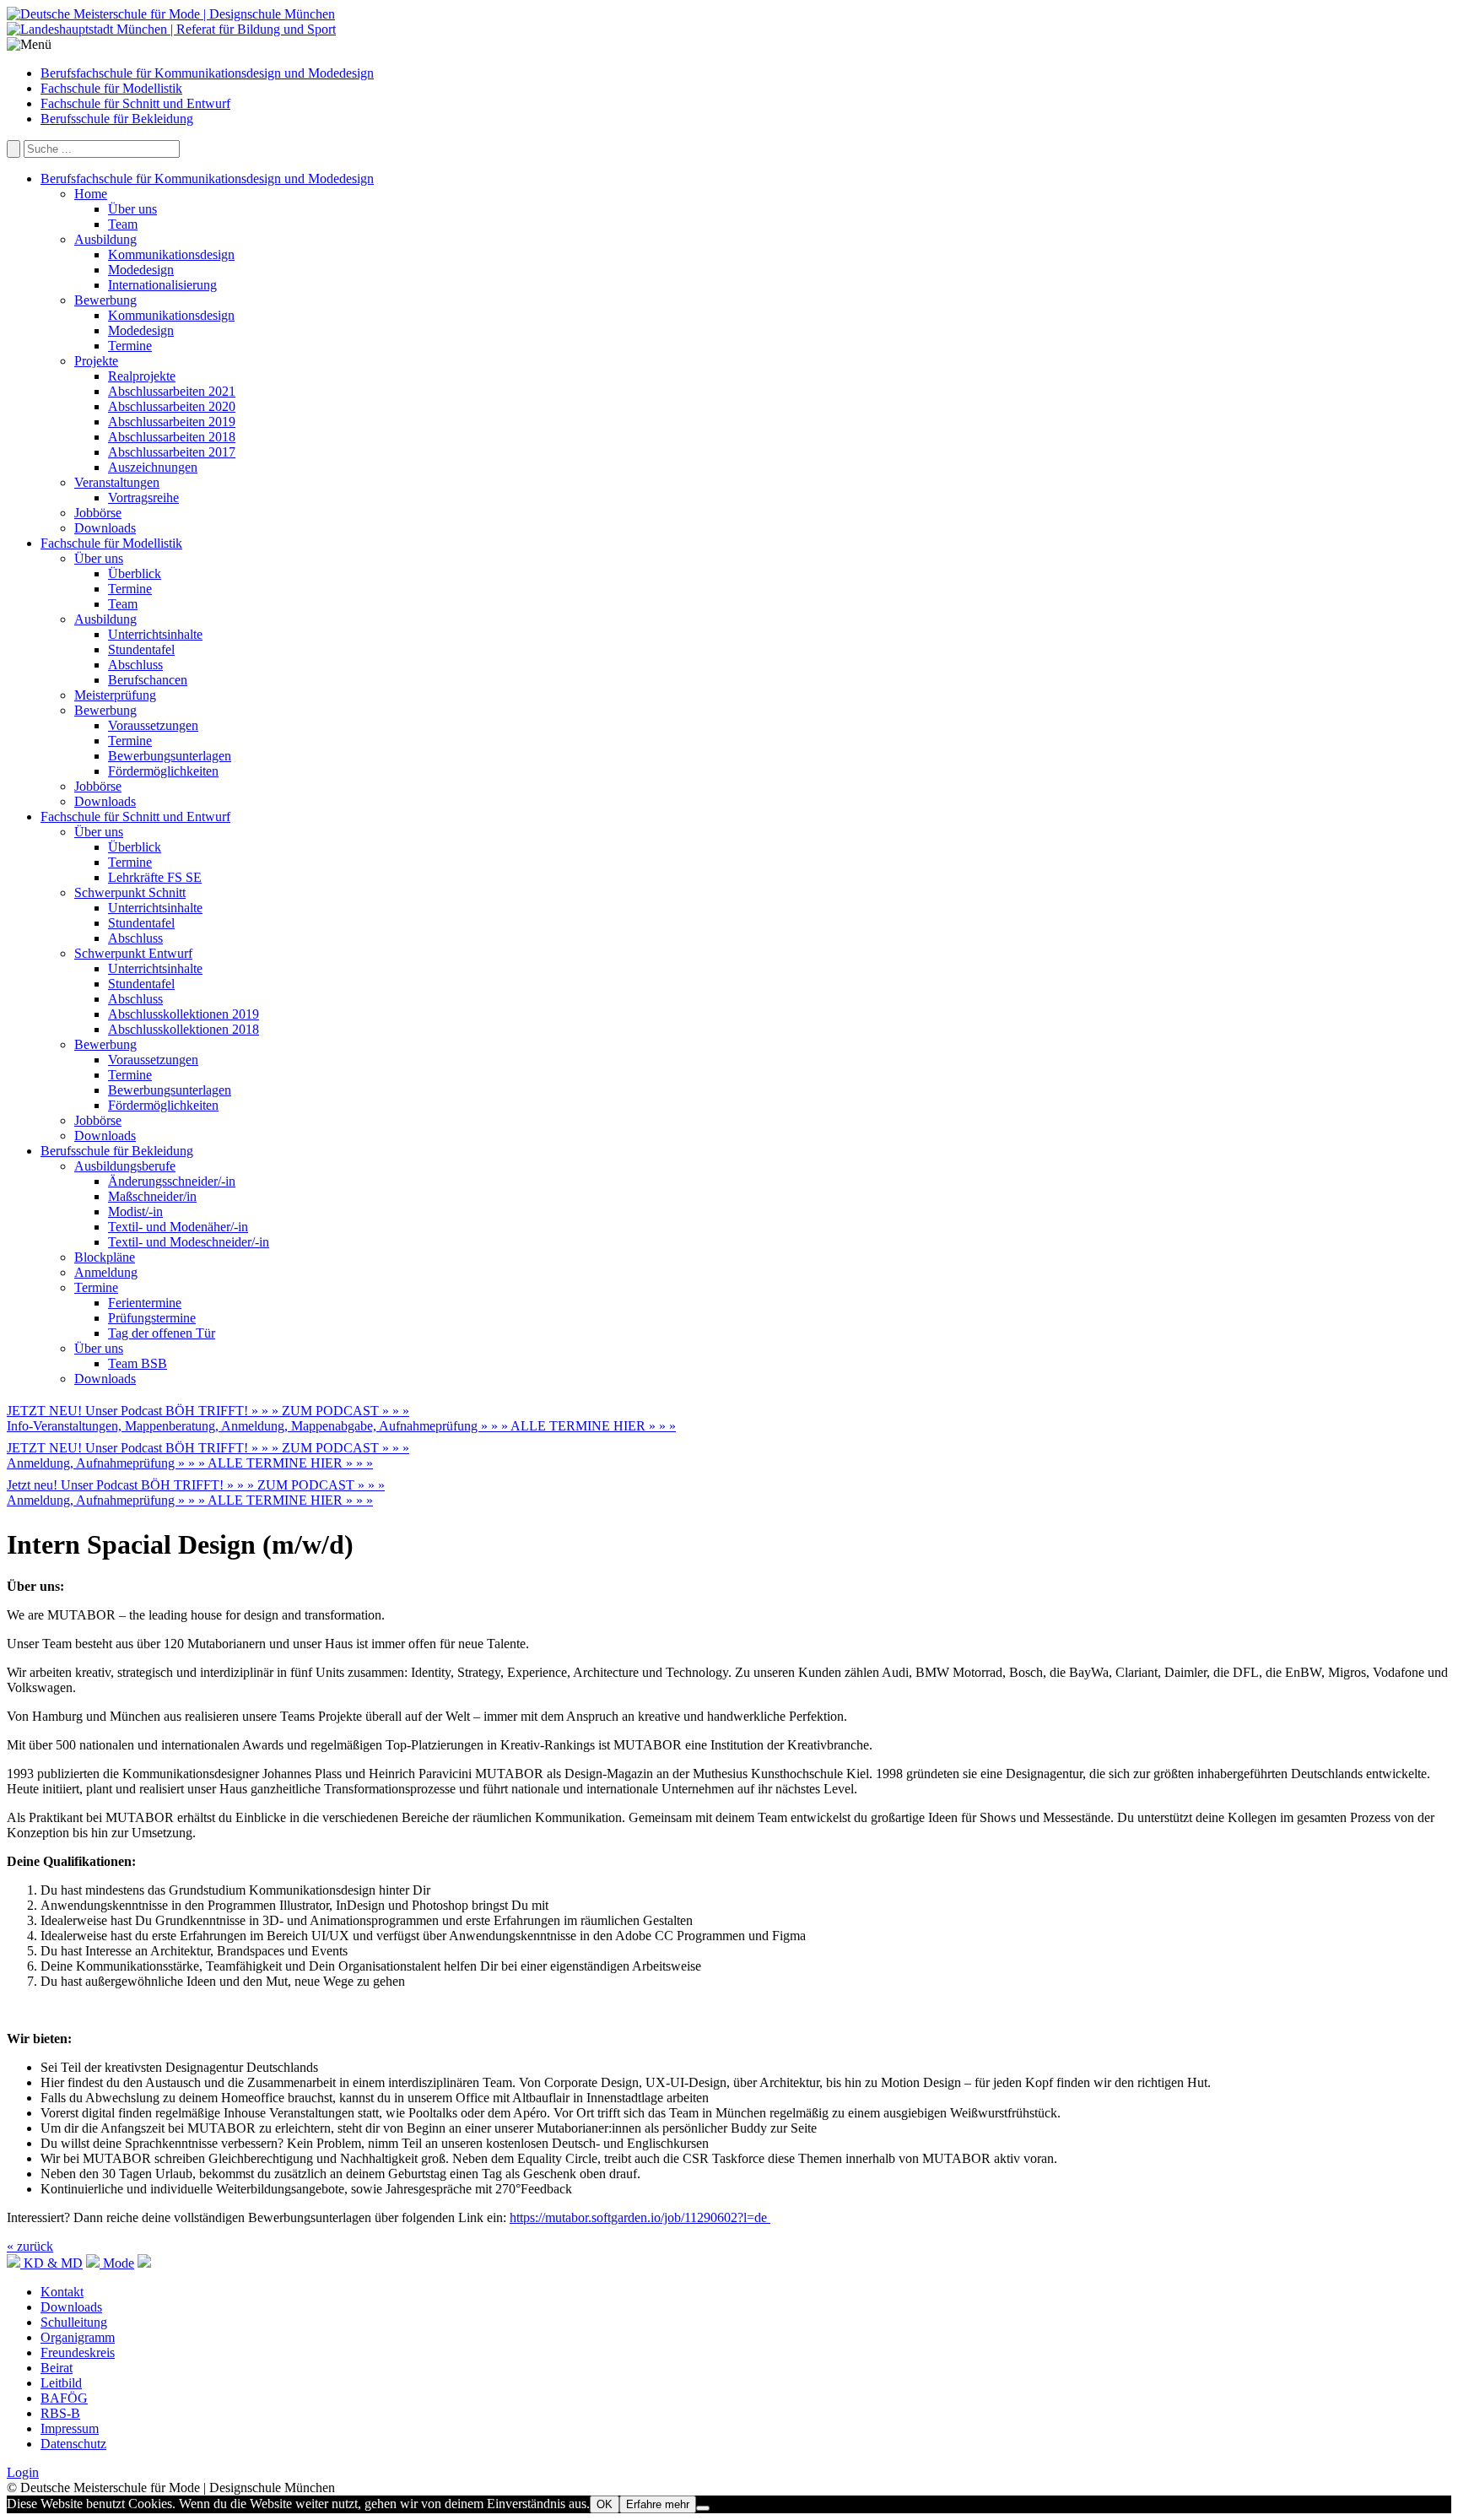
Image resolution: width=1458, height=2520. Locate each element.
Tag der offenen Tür (162, 1333)
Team (123, 224)
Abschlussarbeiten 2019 (172, 422)
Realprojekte (142, 376)
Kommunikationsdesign (171, 254)
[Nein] (703, 2508)
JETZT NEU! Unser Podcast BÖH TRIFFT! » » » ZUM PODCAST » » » (208, 1411)
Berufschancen (148, 680)
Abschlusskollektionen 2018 (184, 1029)
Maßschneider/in (152, 1196)
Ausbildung (105, 239)
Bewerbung (105, 300)
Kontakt (62, 2292)
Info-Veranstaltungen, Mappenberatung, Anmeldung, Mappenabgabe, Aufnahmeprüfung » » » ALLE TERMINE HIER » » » (341, 1426)
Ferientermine (145, 1303)
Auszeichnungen (153, 467)
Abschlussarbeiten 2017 (172, 452)
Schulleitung (74, 2322)
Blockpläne (105, 1257)
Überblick (135, 573)
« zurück (30, 2246)
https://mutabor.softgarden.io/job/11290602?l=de (640, 2217)
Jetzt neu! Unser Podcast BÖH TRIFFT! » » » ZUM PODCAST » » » (196, 1485)
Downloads (105, 528)
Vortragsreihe (143, 498)
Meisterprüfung (115, 695)
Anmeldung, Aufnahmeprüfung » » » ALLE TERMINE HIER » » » (190, 1463)
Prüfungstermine (152, 1318)
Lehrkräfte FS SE (155, 877)
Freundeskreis (78, 2352)
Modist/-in (135, 1211)
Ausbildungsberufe (125, 1166)
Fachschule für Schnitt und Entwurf (135, 103)
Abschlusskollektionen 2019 (184, 1014)
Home (91, 194)
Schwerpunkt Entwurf (133, 953)
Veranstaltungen (117, 482)
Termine (130, 346)
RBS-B (60, 2413)
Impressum (70, 2428)
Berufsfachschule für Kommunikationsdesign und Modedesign (207, 73)
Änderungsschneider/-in (172, 1181)
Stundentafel (141, 649)
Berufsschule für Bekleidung (117, 119)
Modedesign (141, 270)
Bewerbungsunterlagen (170, 756)
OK (605, 2504)
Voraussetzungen (153, 725)
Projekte (96, 361)
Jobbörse (98, 513)
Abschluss (135, 665)
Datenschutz (73, 2444)
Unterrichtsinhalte (155, 634)
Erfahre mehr (658, 2504)
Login (23, 2472)
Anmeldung (106, 1272)
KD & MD (51, 2263)
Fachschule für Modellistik (111, 88)
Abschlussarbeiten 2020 (172, 406)
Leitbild (61, 2383)
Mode (117, 2263)
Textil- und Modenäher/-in (178, 1227)
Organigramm (78, 2337)
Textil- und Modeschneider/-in (189, 1242)
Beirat (57, 2368)
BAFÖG (64, 2398)
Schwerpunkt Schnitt (130, 892)
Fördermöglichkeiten (163, 771)
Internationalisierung (162, 285)
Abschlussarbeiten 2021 (172, 391)
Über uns (132, 209)
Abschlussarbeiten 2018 (172, 437)
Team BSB (138, 1363)
